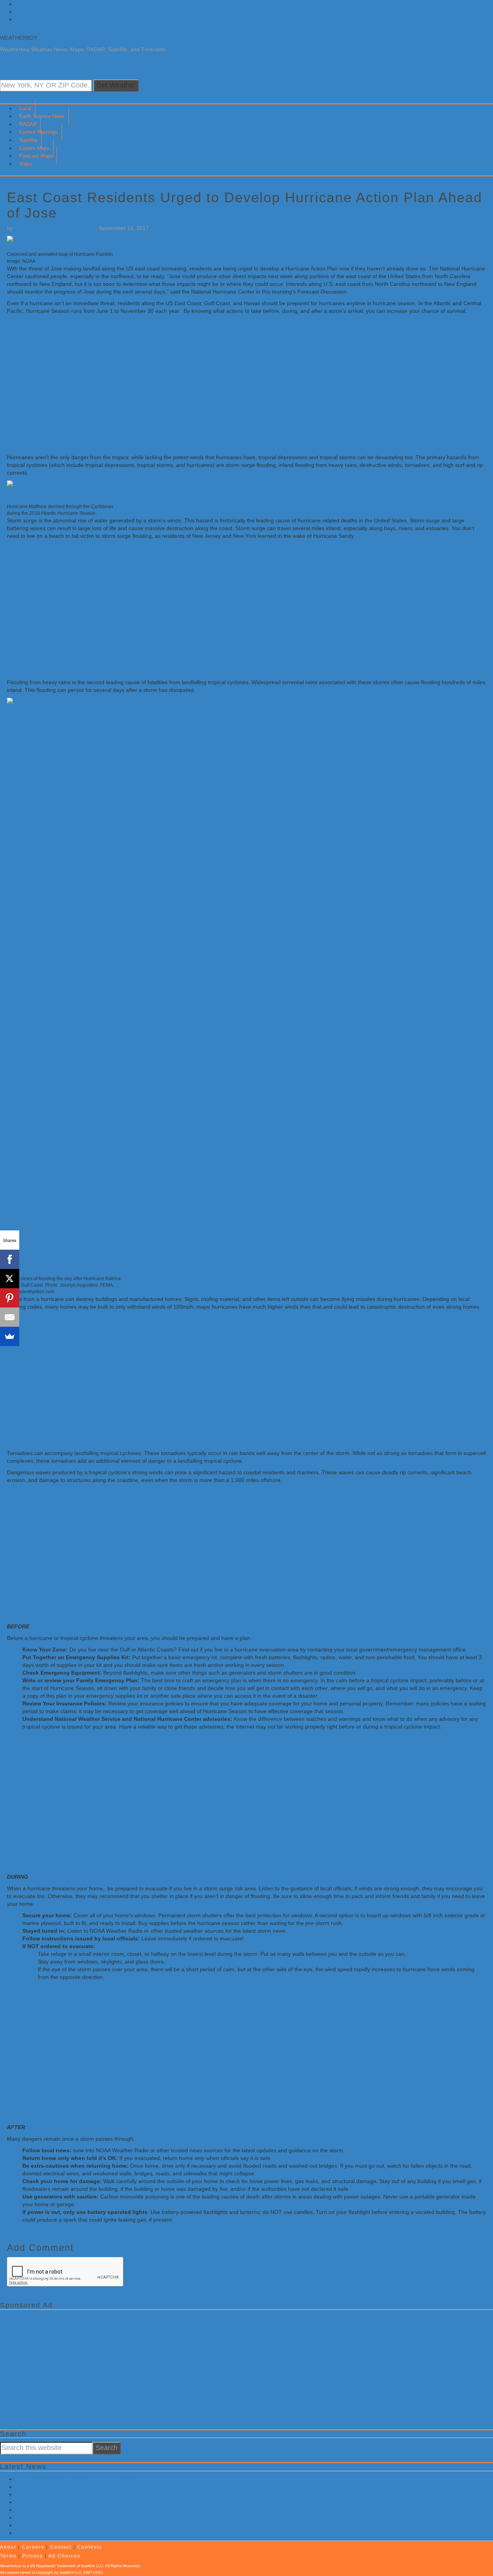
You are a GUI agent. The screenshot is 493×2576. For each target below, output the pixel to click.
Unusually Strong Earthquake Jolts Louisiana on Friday (82, 2517)
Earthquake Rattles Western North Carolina (68, 2510)
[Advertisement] (238, 388)
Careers (33, 2547)
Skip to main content (40, 12)
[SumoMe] (10, 1336)
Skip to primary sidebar (44, 19)
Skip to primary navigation (47, 4)
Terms (8, 2556)
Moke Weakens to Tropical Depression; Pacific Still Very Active (91, 2502)
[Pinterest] (10, 1298)
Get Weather (116, 85)
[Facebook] (10, 1259)
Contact (61, 2547)
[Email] (10, 1317)
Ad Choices (65, 2556)
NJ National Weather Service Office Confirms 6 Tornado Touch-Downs (101, 2487)
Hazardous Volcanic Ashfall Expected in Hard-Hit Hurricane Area (93, 2479)
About (8, 2547)
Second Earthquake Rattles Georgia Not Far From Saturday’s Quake (99, 2494)
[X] (10, 1279)
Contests (90, 2547)
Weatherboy (19, 38)
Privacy (33, 2556)
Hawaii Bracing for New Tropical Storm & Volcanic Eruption (86, 2525)
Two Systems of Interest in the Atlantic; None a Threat (81, 2533)
